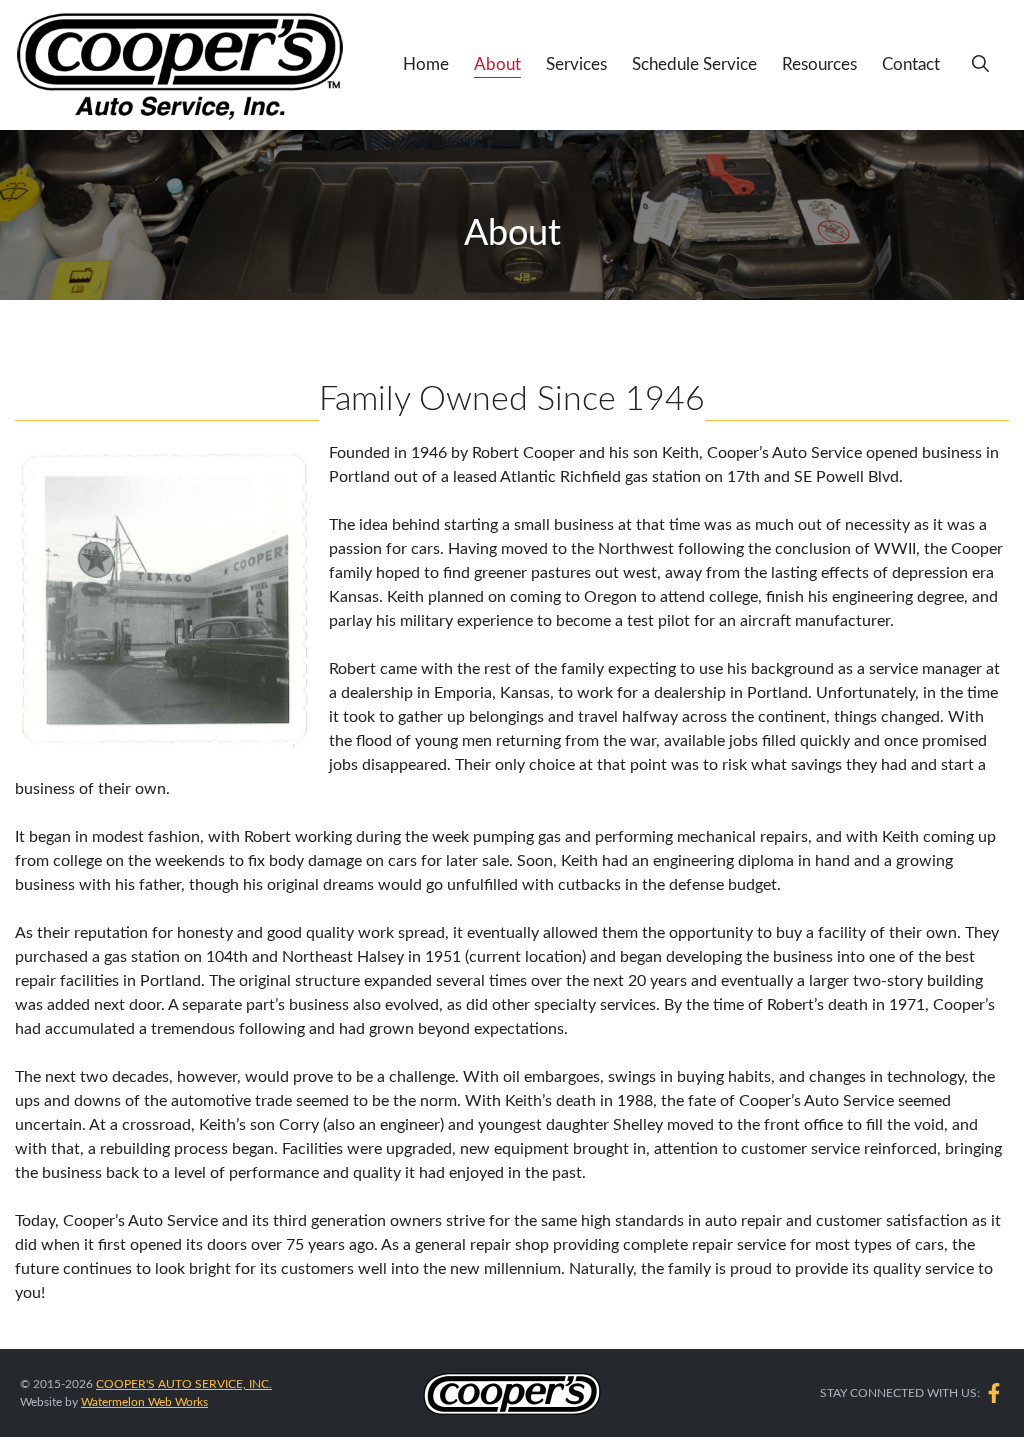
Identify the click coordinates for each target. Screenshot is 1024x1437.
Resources (819, 64)
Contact (911, 64)
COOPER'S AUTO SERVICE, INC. (184, 1384)
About (497, 64)
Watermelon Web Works (144, 1402)
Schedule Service (694, 64)
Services (576, 64)
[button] (980, 65)
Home (426, 64)
